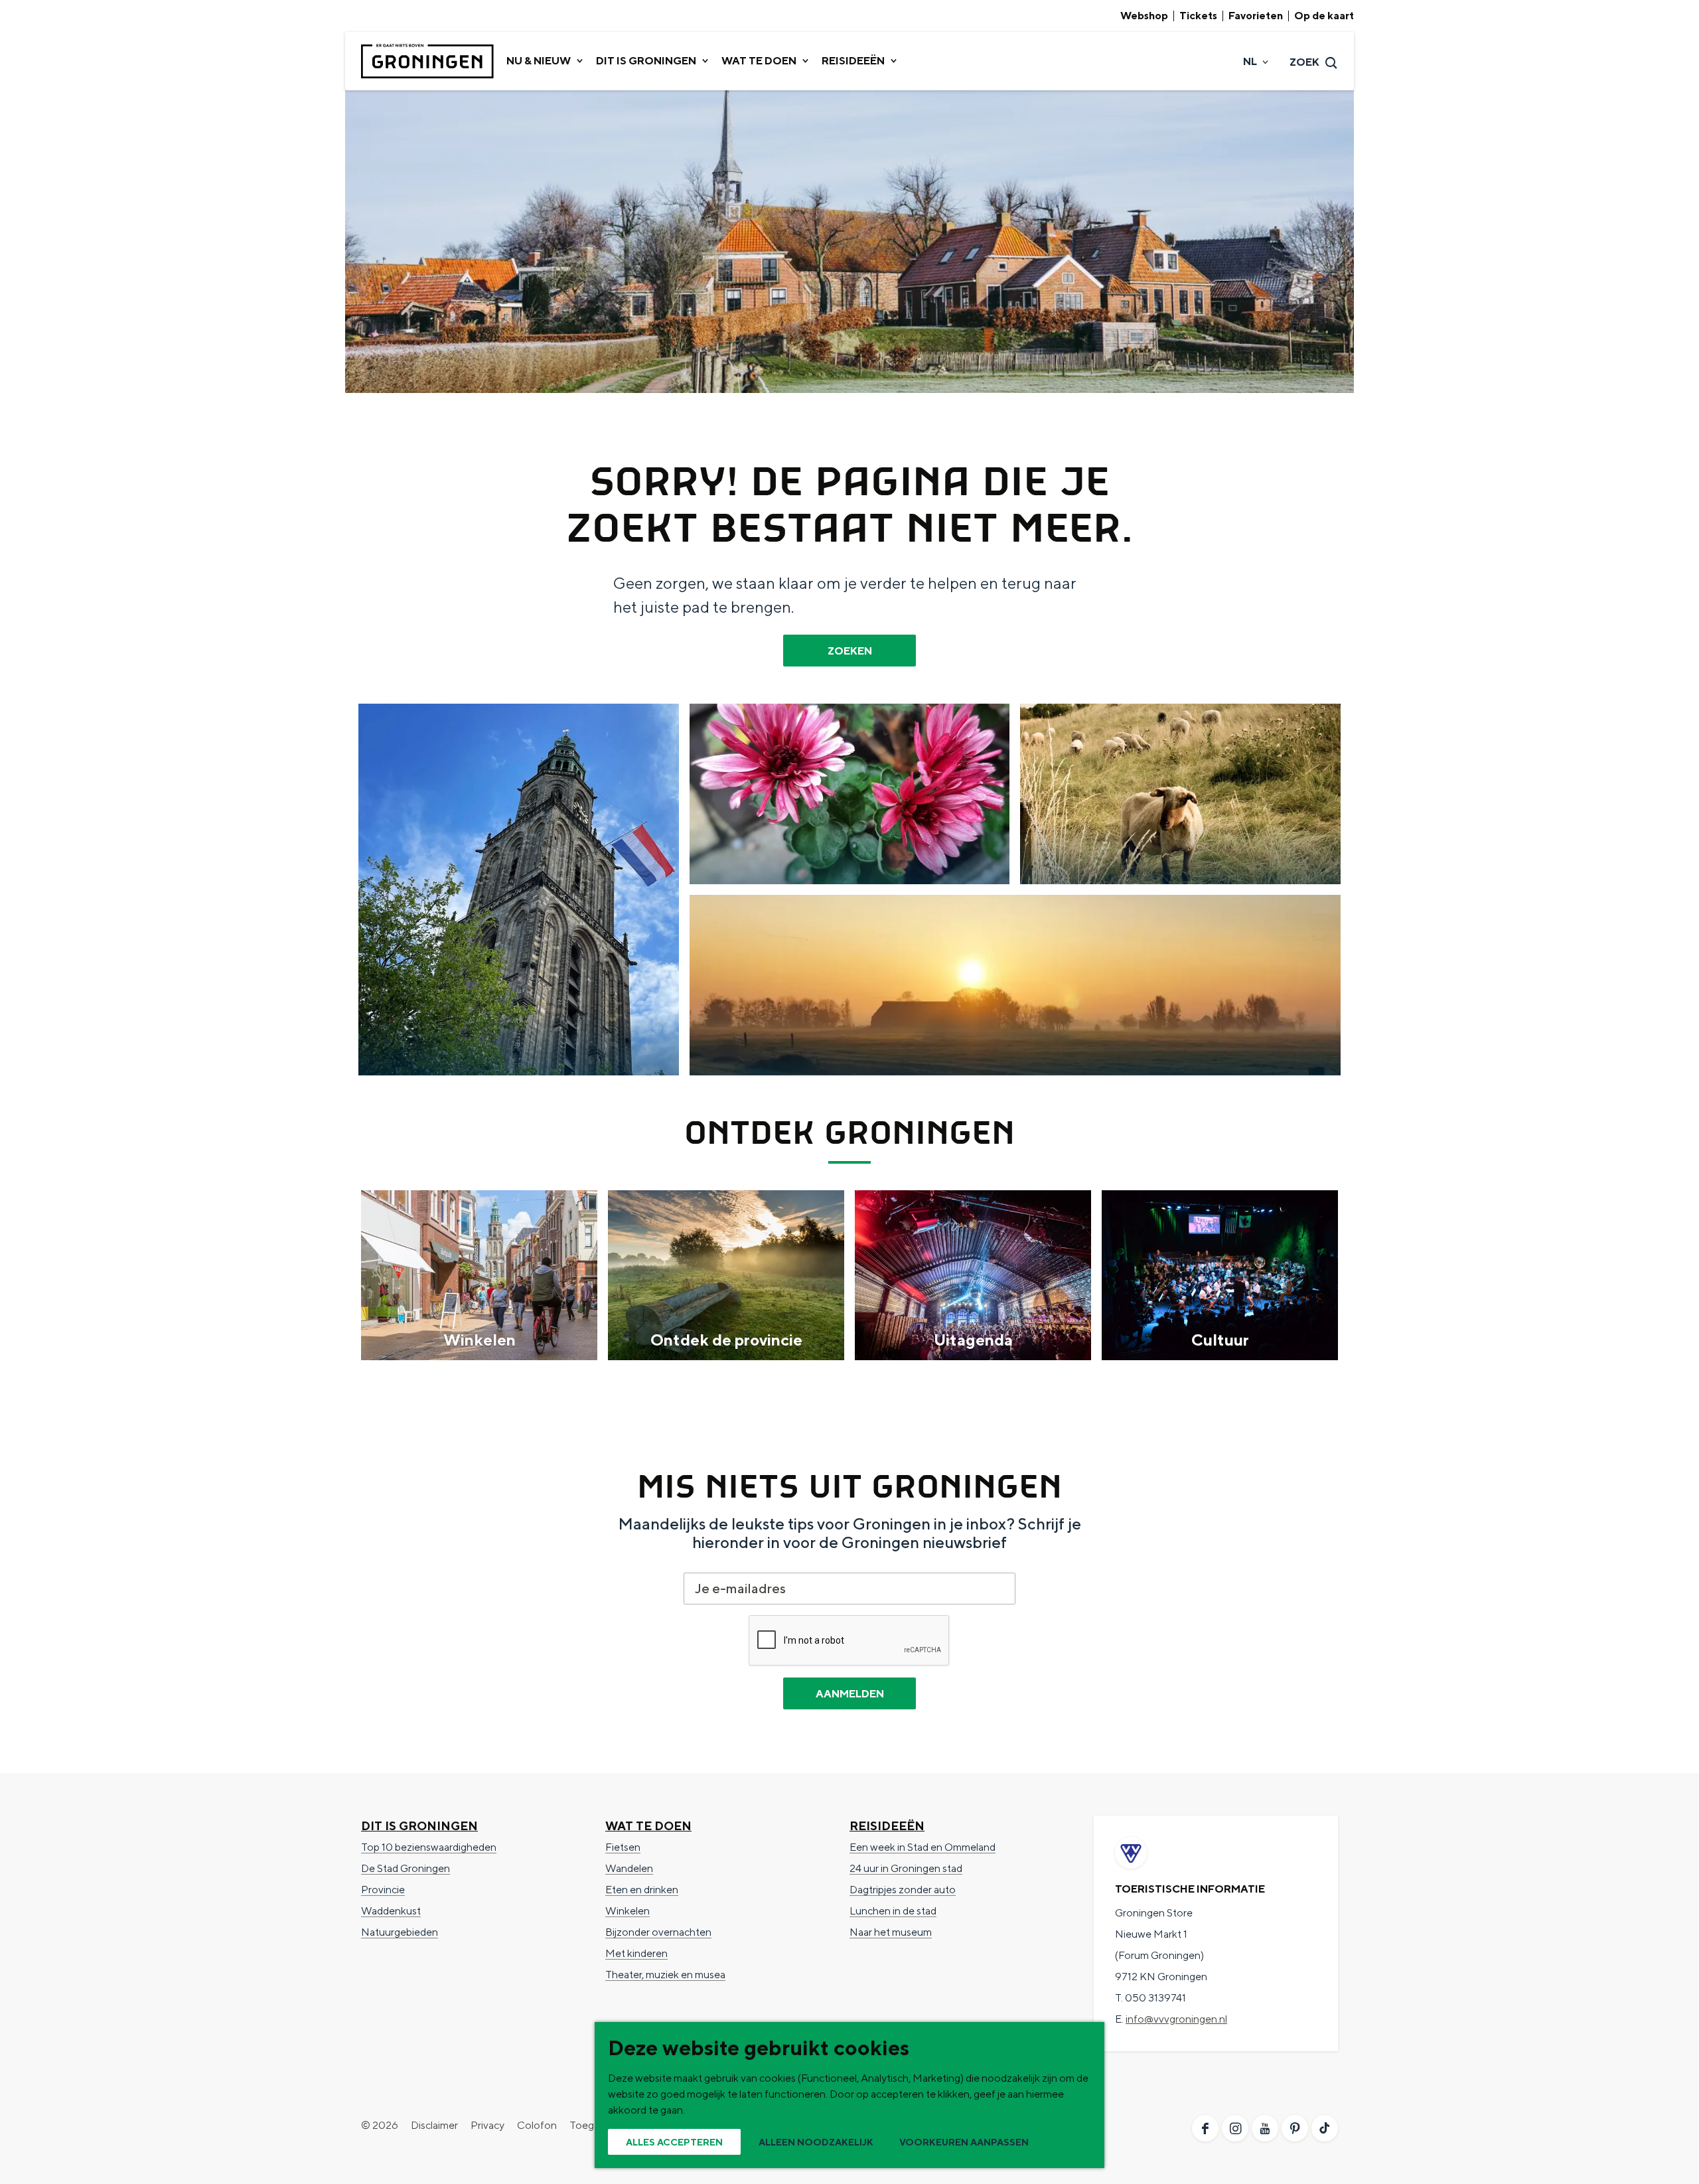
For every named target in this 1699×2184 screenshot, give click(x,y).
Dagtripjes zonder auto (903, 1890)
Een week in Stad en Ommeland (923, 1847)
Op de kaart (1324, 16)
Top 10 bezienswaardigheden (429, 1847)
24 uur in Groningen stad (906, 1868)
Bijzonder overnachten (658, 1932)
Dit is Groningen (419, 1826)
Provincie (383, 1890)
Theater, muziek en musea (665, 1975)
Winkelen (628, 1911)
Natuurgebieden (400, 1932)
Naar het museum (891, 1932)
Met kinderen (636, 1953)
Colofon (537, 2125)
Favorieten (1256, 16)
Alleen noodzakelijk (816, 2142)
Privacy (487, 2125)
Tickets (1198, 16)
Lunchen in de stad (893, 1911)
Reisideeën (887, 1826)
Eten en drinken (642, 1890)
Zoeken (850, 651)
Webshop (1144, 16)
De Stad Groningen (406, 1868)
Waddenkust (391, 1911)
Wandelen (629, 1868)
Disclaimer (434, 2125)
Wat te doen (648, 1826)
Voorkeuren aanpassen (964, 2142)
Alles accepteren (674, 2142)
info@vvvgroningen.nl (1176, 2019)
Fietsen (623, 1847)
